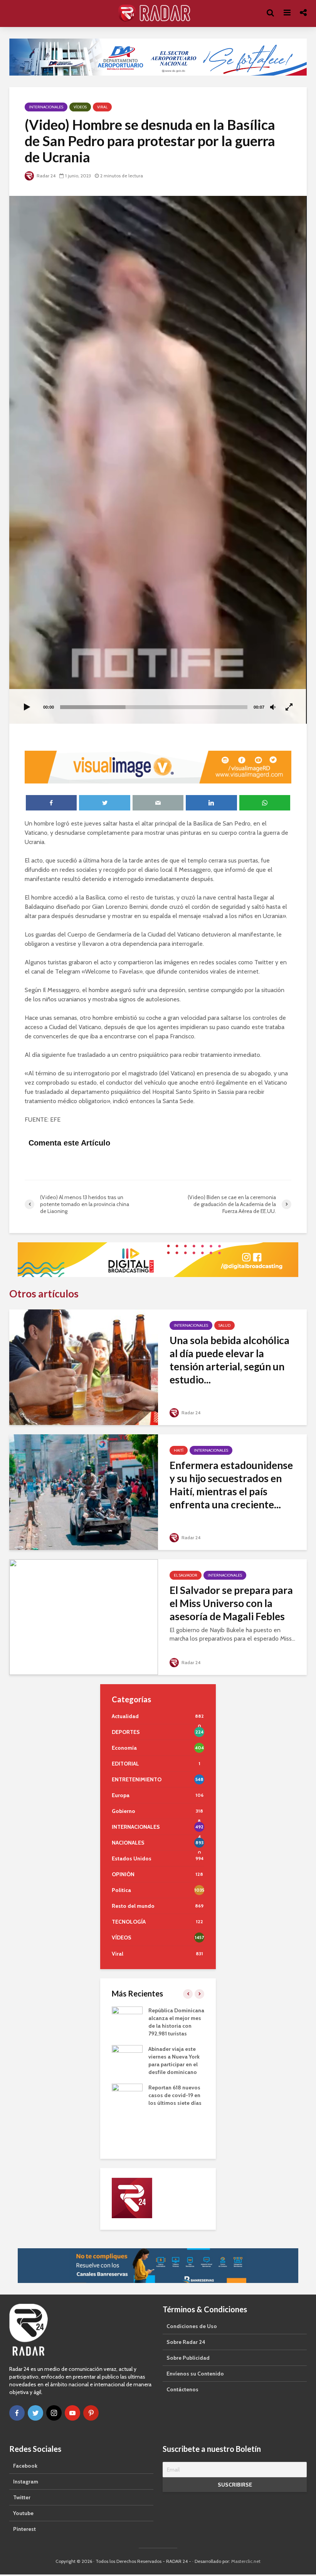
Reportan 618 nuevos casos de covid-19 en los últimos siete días (175, 2095)
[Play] (27, 708)
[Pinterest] (91, 2413)
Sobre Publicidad (188, 2358)
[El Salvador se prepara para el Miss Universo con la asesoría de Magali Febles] (84, 1617)
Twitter (22, 2497)
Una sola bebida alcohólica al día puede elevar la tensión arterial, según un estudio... (229, 1360)
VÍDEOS (80, 107)
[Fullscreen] (289, 708)
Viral (102, 107)
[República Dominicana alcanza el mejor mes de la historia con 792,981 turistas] (127, 2017)
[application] (158, 460)
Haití (179, 1450)
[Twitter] (35, 2413)
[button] (158, 460)
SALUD (224, 1325)
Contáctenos (182, 2389)
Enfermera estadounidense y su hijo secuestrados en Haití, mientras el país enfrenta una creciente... (231, 1485)
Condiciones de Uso (192, 2326)
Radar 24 (45, 176)
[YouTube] (72, 2413)
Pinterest (24, 2529)
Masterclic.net (246, 2561)
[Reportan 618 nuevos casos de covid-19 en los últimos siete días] (127, 2094)
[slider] (154, 707)
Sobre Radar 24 (186, 2342)
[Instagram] (54, 2413)
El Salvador (186, 1575)
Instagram (26, 2482)
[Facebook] (17, 2413)
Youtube (23, 2513)
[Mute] (273, 708)
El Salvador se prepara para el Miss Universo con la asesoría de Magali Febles (231, 1603)
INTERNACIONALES (46, 107)
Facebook (25, 2466)
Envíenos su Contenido (195, 2374)
